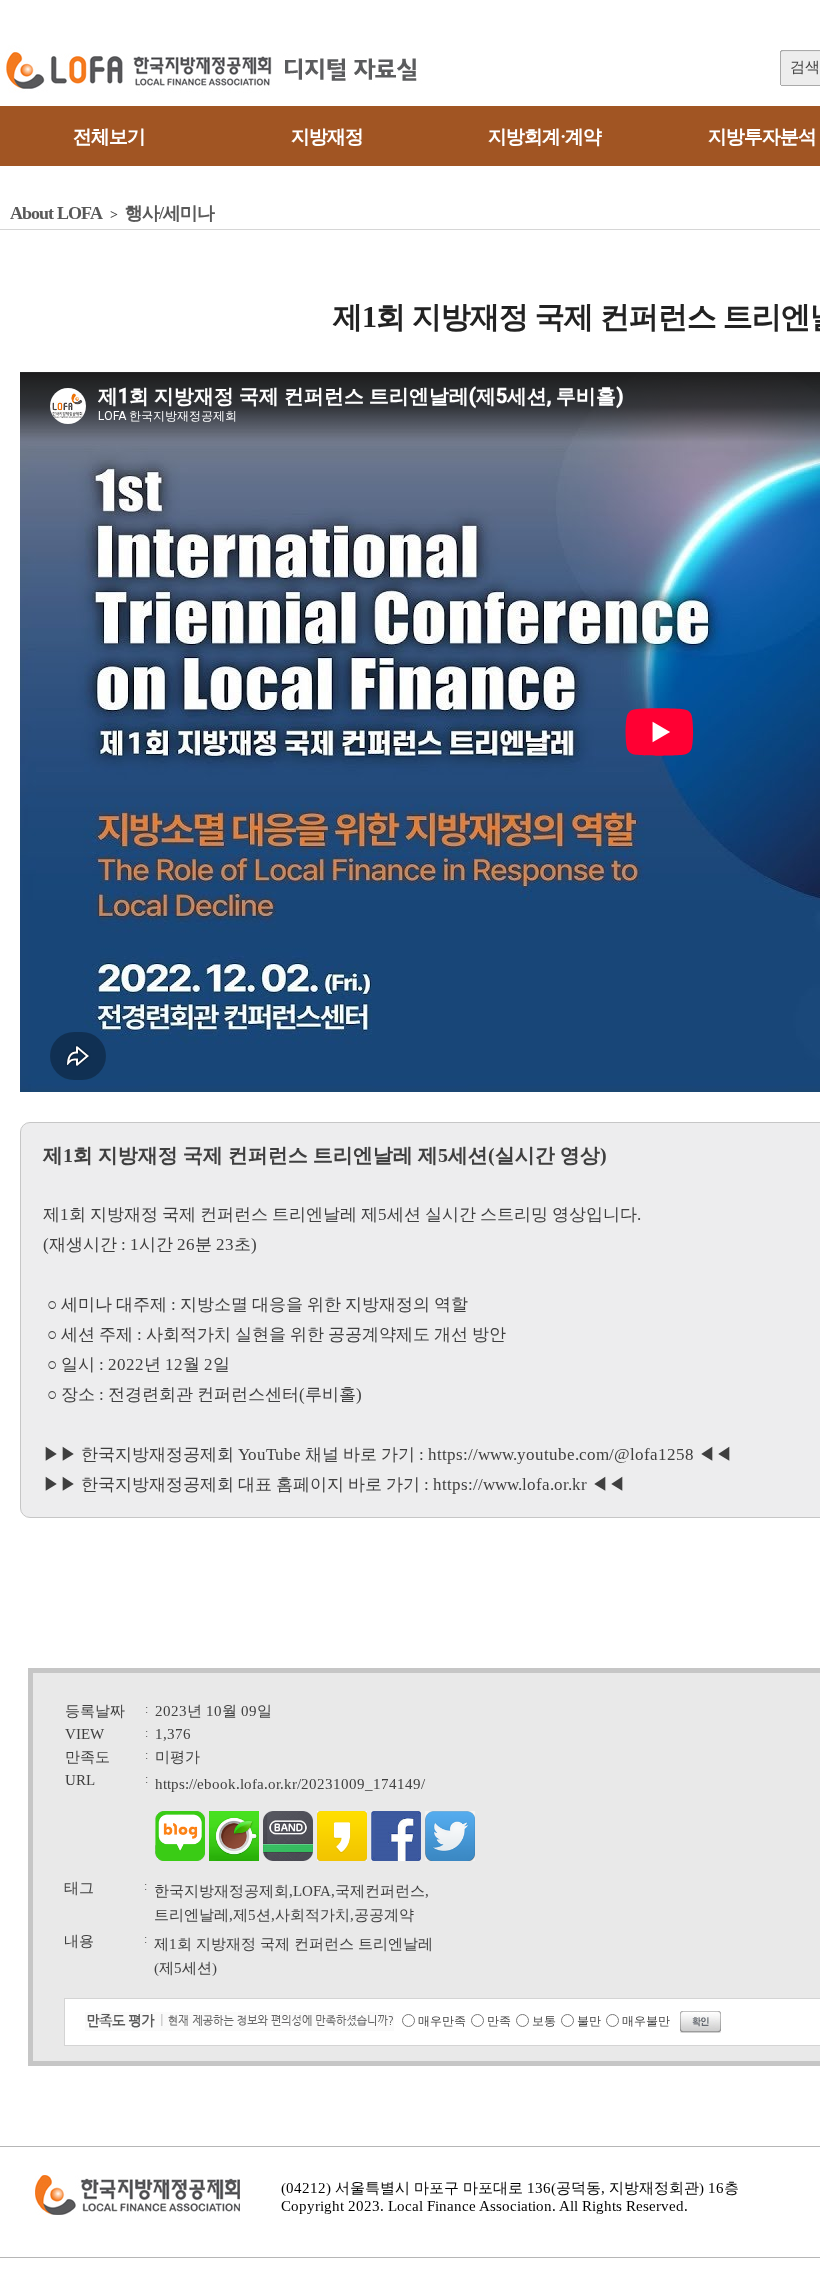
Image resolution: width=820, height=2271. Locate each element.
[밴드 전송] (288, 1856)
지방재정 (327, 136)
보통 (544, 2021)
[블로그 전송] (180, 1856)
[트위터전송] (450, 1856)
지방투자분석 (762, 136)
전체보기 (109, 136)
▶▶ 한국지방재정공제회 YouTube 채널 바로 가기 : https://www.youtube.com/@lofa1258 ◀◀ (387, 1454)
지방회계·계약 (544, 136)
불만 (589, 2021)
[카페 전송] (234, 1856)
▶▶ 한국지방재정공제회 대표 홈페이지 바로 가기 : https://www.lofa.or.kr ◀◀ (334, 1484)
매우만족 (442, 2021)
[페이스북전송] (396, 1856)
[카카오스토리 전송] (342, 1856)
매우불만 (646, 2021)
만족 (499, 2021)
